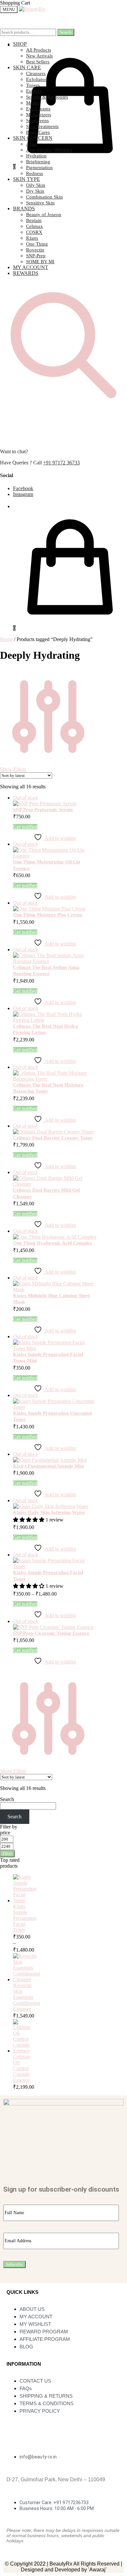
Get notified (25, 827)
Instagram (23, 494)
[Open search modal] (63, 407)
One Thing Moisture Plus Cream (48, 915)
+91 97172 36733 (61, 463)
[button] (29, 1520)
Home (6, 639)
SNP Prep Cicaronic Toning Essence (51, 1633)
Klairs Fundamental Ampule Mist (49, 1466)
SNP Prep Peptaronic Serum (43, 810)
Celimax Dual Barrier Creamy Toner (53, 1138)
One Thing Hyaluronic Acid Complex (53, 1243)
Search (66, 32)
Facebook (23, 488)
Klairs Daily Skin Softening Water (49, 1512)
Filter (7, 1853)
